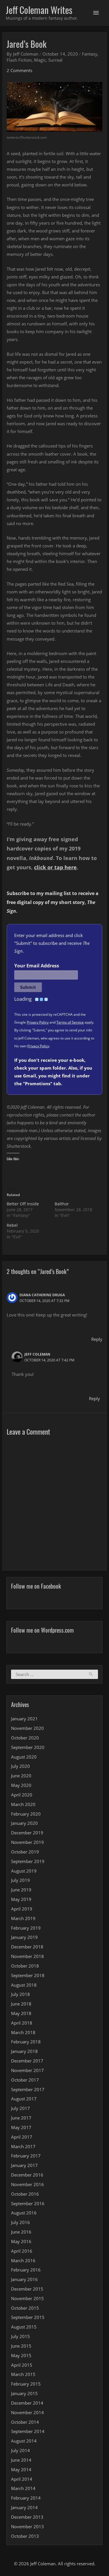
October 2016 (25, 2194)
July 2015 (20, 2336)
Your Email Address (37, 966)
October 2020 (25, 1738)
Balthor (62, 1204)
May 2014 (21, 2469)
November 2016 (27, 2184)
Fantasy (90, 54)
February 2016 (26, 2270)
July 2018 (20, 1994)
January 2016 (24, 2279)
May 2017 (21, 2127)
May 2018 (21, 2013)
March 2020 (23, 1804)
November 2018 (27, 1956)
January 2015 (24, 2393)
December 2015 (27, 2289)
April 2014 (22, 2479)
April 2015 (22, 2365)
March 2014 (23, 2488)
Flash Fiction (19, 60)
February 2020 (26, 1814)
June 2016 (21, 2232)
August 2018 (24, 1985)
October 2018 (25, 1966)
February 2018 (26, 2042)
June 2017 (21, 2118)
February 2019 (26, 1928)
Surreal (55, 60)
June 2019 (21, 1890)
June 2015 (21, 2346)
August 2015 (24, 2327)
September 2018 (28, 1975)
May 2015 (21, 2355)
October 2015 (25, 2308)
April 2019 (22, 1909)
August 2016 (24, 2213)
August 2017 (24, 2099)
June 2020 (21, 1776)
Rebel (12, 1225)
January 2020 (24, 1823)
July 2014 (20, 2450)
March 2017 (23, 2146)
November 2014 (27, 2412)
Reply (97, 1339)
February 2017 (26, 2156)
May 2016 (21, 2241)
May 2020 (21, 1785)
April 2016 (22, 2251)
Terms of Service (70, 1022)
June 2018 (21, 2004)
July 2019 (20, 1880)
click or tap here (55, 867)
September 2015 (28, 2317)
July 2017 (20, 2108)
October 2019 (25, 1852)
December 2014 (27, 2403)
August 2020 (24, 1757)
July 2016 (20, 2222)
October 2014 (25, 2422)
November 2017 (27, 2070)
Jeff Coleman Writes (39, 10)
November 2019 (27, 1842)
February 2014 (26, 2498)
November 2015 (27, 2298)
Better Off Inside (23, 1204)
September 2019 (28, 1861)
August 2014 (24, 2441)
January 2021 (24, 1719)
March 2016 (23, 2260)
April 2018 (22, 2023)
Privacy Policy (38, 1022)
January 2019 (24, 1937)
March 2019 (23, 1918)
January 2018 (24, 2051)
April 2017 (22, 2137)
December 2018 (27, 1947)
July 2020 (20, 1766)
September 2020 (28, 1747)
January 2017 (24, 2165)
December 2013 (27, 2517)
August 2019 (24, 1871)
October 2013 (25, 2536)
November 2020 (27, 1728)
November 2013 (27, 2527)
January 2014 (24, 2507)
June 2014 (21, 2460)
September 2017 (28, 2089)
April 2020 (22, 1795)
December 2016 (27, 2175)
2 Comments (19, 70)
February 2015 (26, 2384)
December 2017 (27, 2061)
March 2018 (23, 2032)
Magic (40, 60)
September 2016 (28, 2203)
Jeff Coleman (37, 1354)
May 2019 (21, 1899)
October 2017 (25, 2080)
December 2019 (27, 1833)
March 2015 (23, 2374)
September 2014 (28, 2431)
